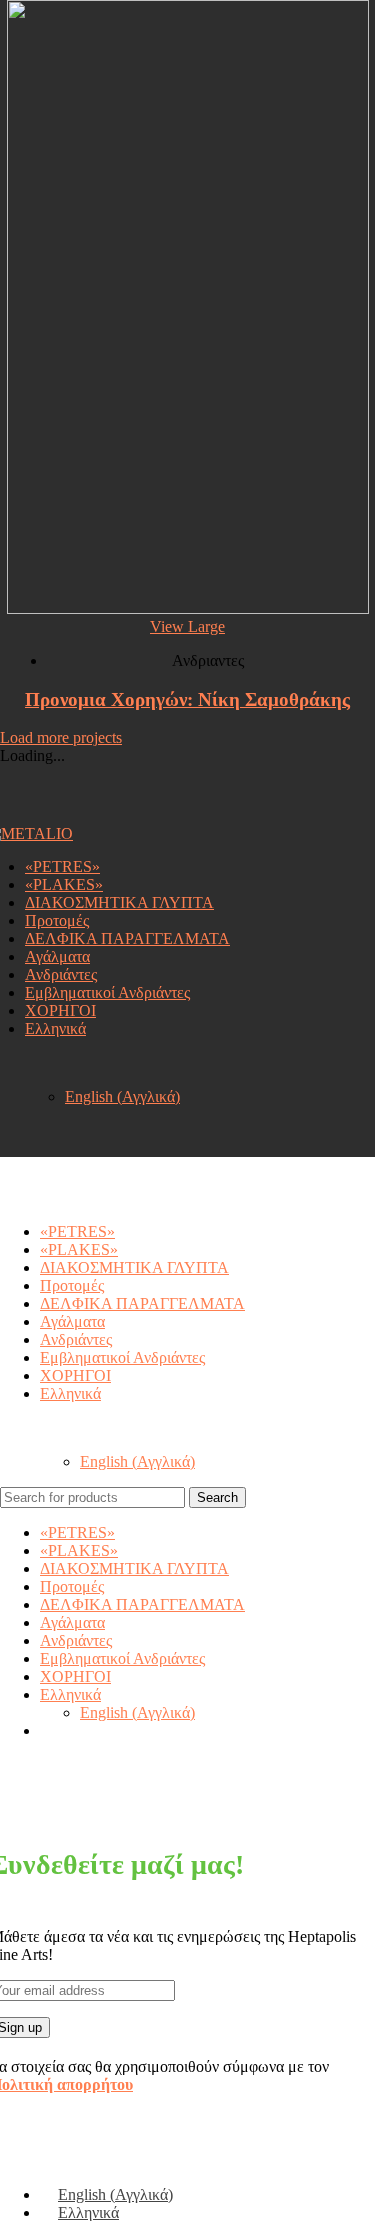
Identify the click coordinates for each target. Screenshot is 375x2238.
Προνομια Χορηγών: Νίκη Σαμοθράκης (187, 699)
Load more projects (61, 737)
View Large (187, 626)
